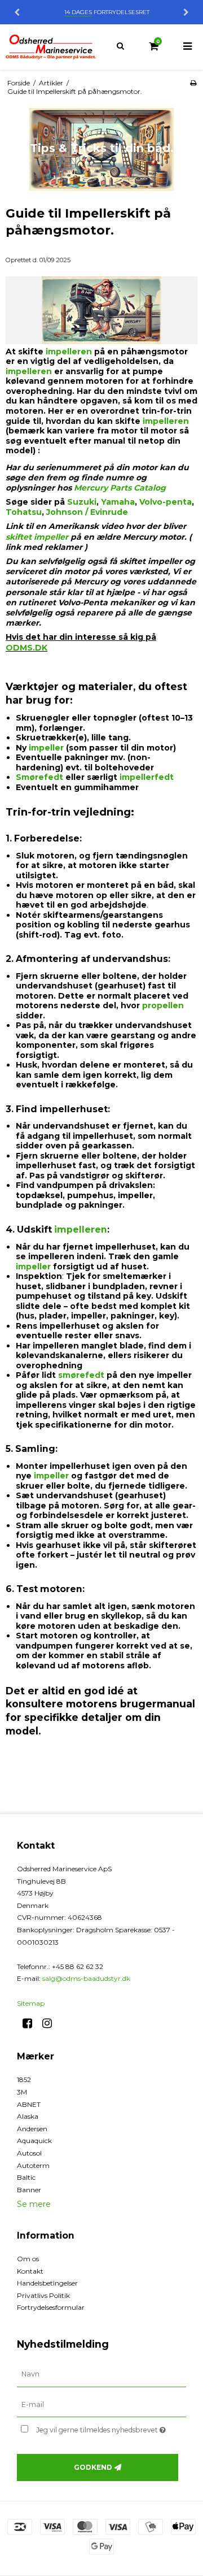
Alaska (28, 2116)
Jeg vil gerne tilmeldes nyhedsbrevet (103, 2428)
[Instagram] (51, 2023)
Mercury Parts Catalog (120, 488)
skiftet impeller (37, 537)
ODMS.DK (27, 648)
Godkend (93, 2467)
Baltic (26, 2177)
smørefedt (81, 1375)
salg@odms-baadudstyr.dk (86, 1978)
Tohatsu (24, 512)
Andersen (32, 2129)
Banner (29, 2190)
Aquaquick (34, 2141)
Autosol (29, 2153)
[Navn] (101, 2374)
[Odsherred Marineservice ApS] (51, 47)
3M (22, 2092)
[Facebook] (31, 2023)
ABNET (29, 2104)
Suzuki (82, 502)
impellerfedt (147, 777)
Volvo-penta (166, 502)
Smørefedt (39, 777)
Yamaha (118, 502)
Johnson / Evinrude (87, 512)
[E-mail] (101, 2404)
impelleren (68, 352)
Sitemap (31, 2003)
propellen (163, 1005)
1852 (24, 2080)
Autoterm (33, 2165)
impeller (46, 748)
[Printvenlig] (193, 83)
